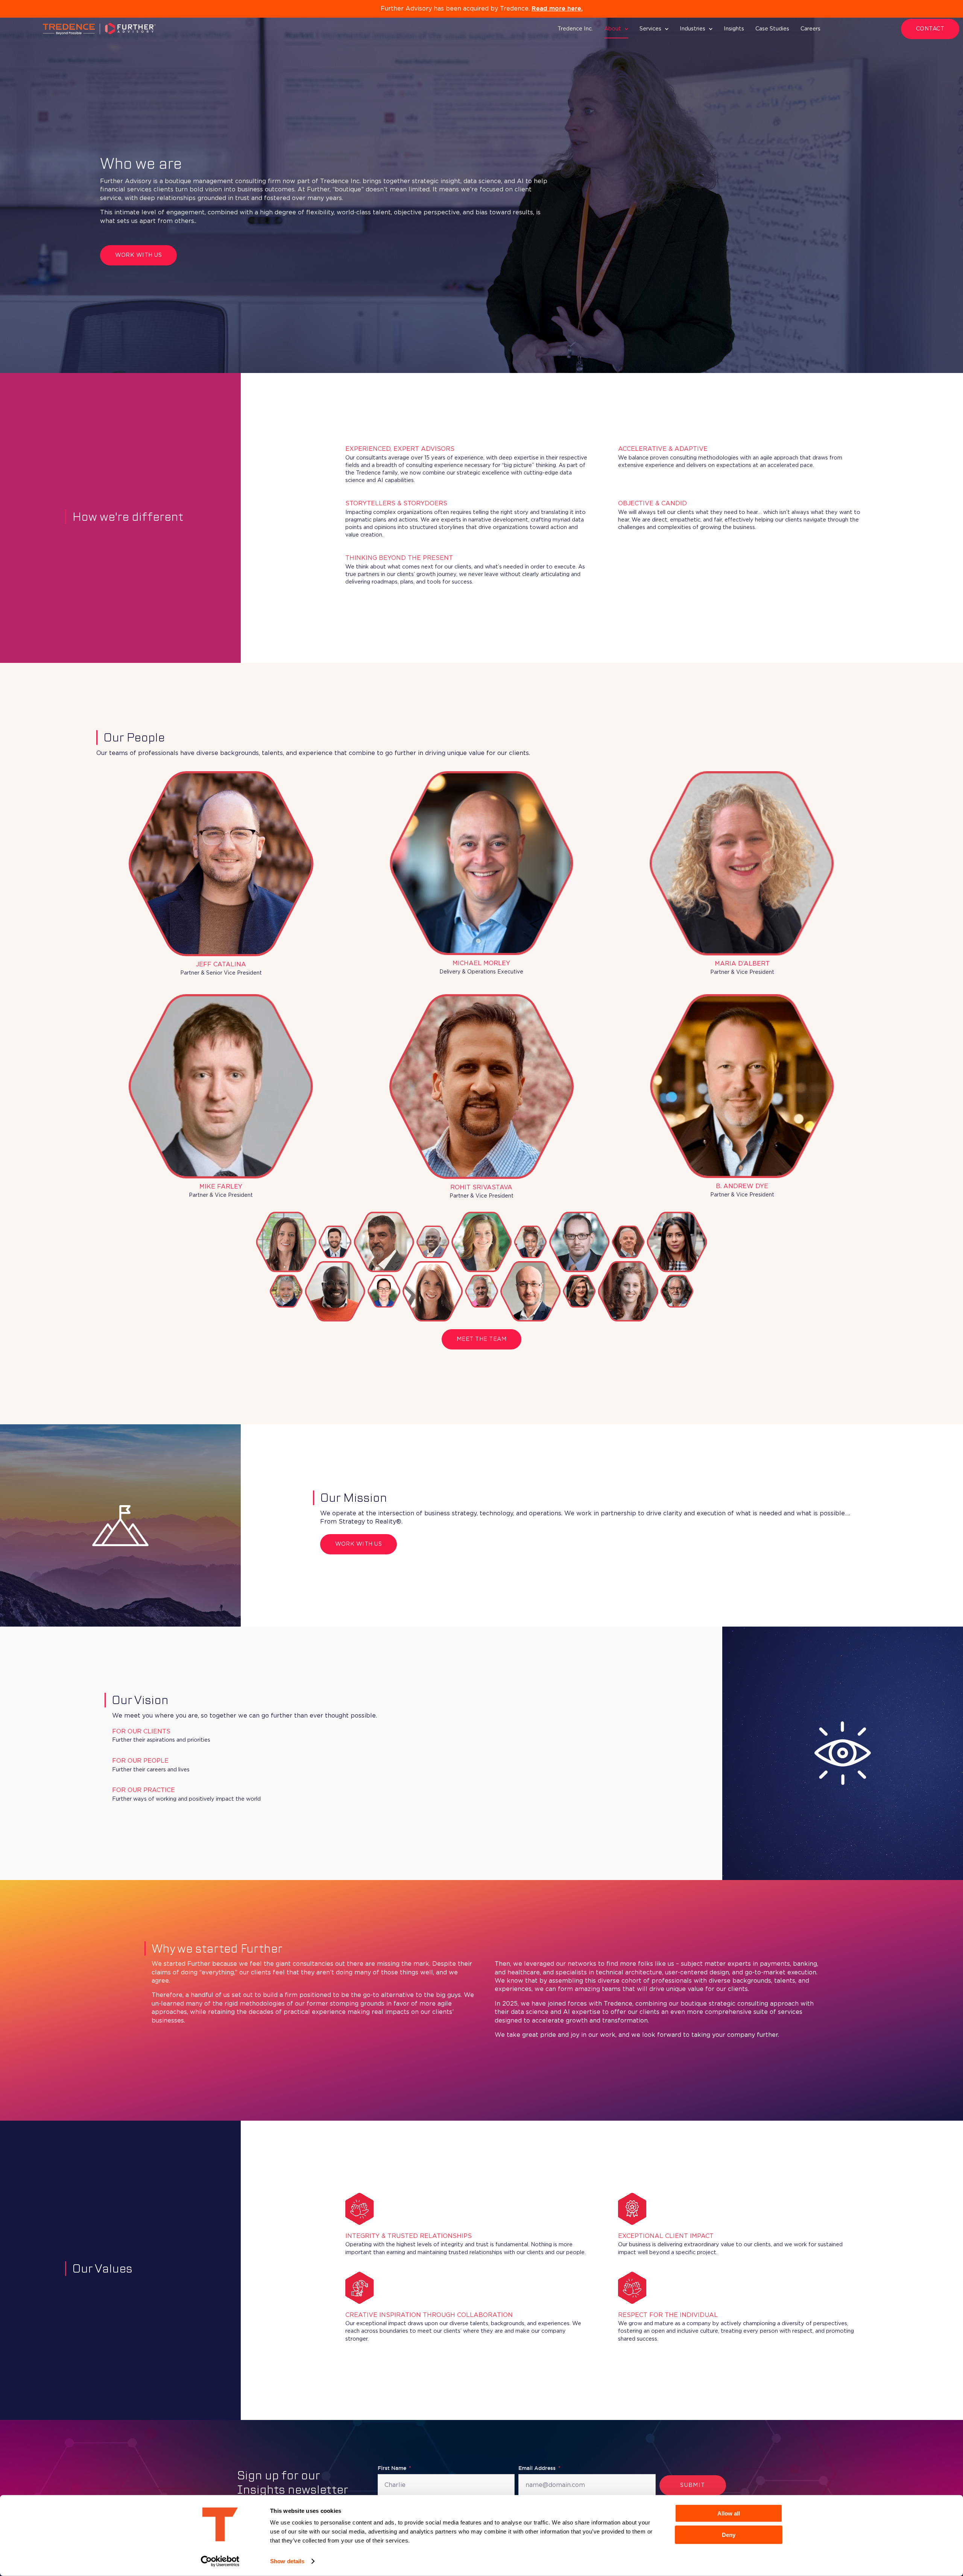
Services (650, 29)
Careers (810, 29)
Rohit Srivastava (481, 1188)
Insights (734, 29)
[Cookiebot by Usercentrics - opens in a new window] (220, 2561)
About (613, 29)
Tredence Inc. (575, 29)
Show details (287, 2561)
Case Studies (772, 29)
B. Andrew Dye (742, 1186)
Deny (729, 2534)
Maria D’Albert (742, 964)
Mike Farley (221, 1187)
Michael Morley (481, 964)
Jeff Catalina (221, 965)
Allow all (729, 2513)
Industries (693, 29)
